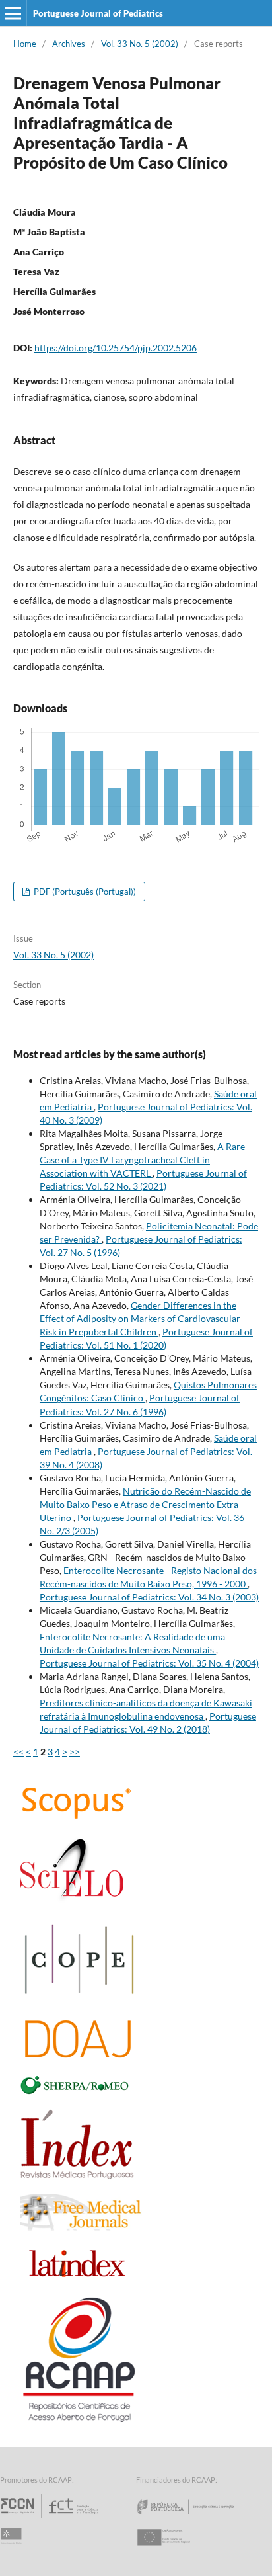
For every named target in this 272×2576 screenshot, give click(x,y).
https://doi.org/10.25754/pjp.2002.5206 (116, 348)
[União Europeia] (175, 2549)
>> (75, 1752)
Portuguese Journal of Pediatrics (98, 13)
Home (25, 44)
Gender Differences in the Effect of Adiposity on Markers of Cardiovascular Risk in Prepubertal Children (140, 1318)
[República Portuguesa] (196, 2518)
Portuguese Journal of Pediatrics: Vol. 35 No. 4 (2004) (149, 1663)
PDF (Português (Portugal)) (84, 892)
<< (18, 1752)
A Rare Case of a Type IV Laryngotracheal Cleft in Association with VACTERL (142, 1160)
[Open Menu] (13, 13)
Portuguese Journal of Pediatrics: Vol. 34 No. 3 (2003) (149, 1597)
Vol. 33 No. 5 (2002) (140, 44)
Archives (69, 44)
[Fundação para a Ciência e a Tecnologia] (51, 2518)
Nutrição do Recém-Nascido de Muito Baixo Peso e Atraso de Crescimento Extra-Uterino (145, 1504)
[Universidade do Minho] (13, 2549)
